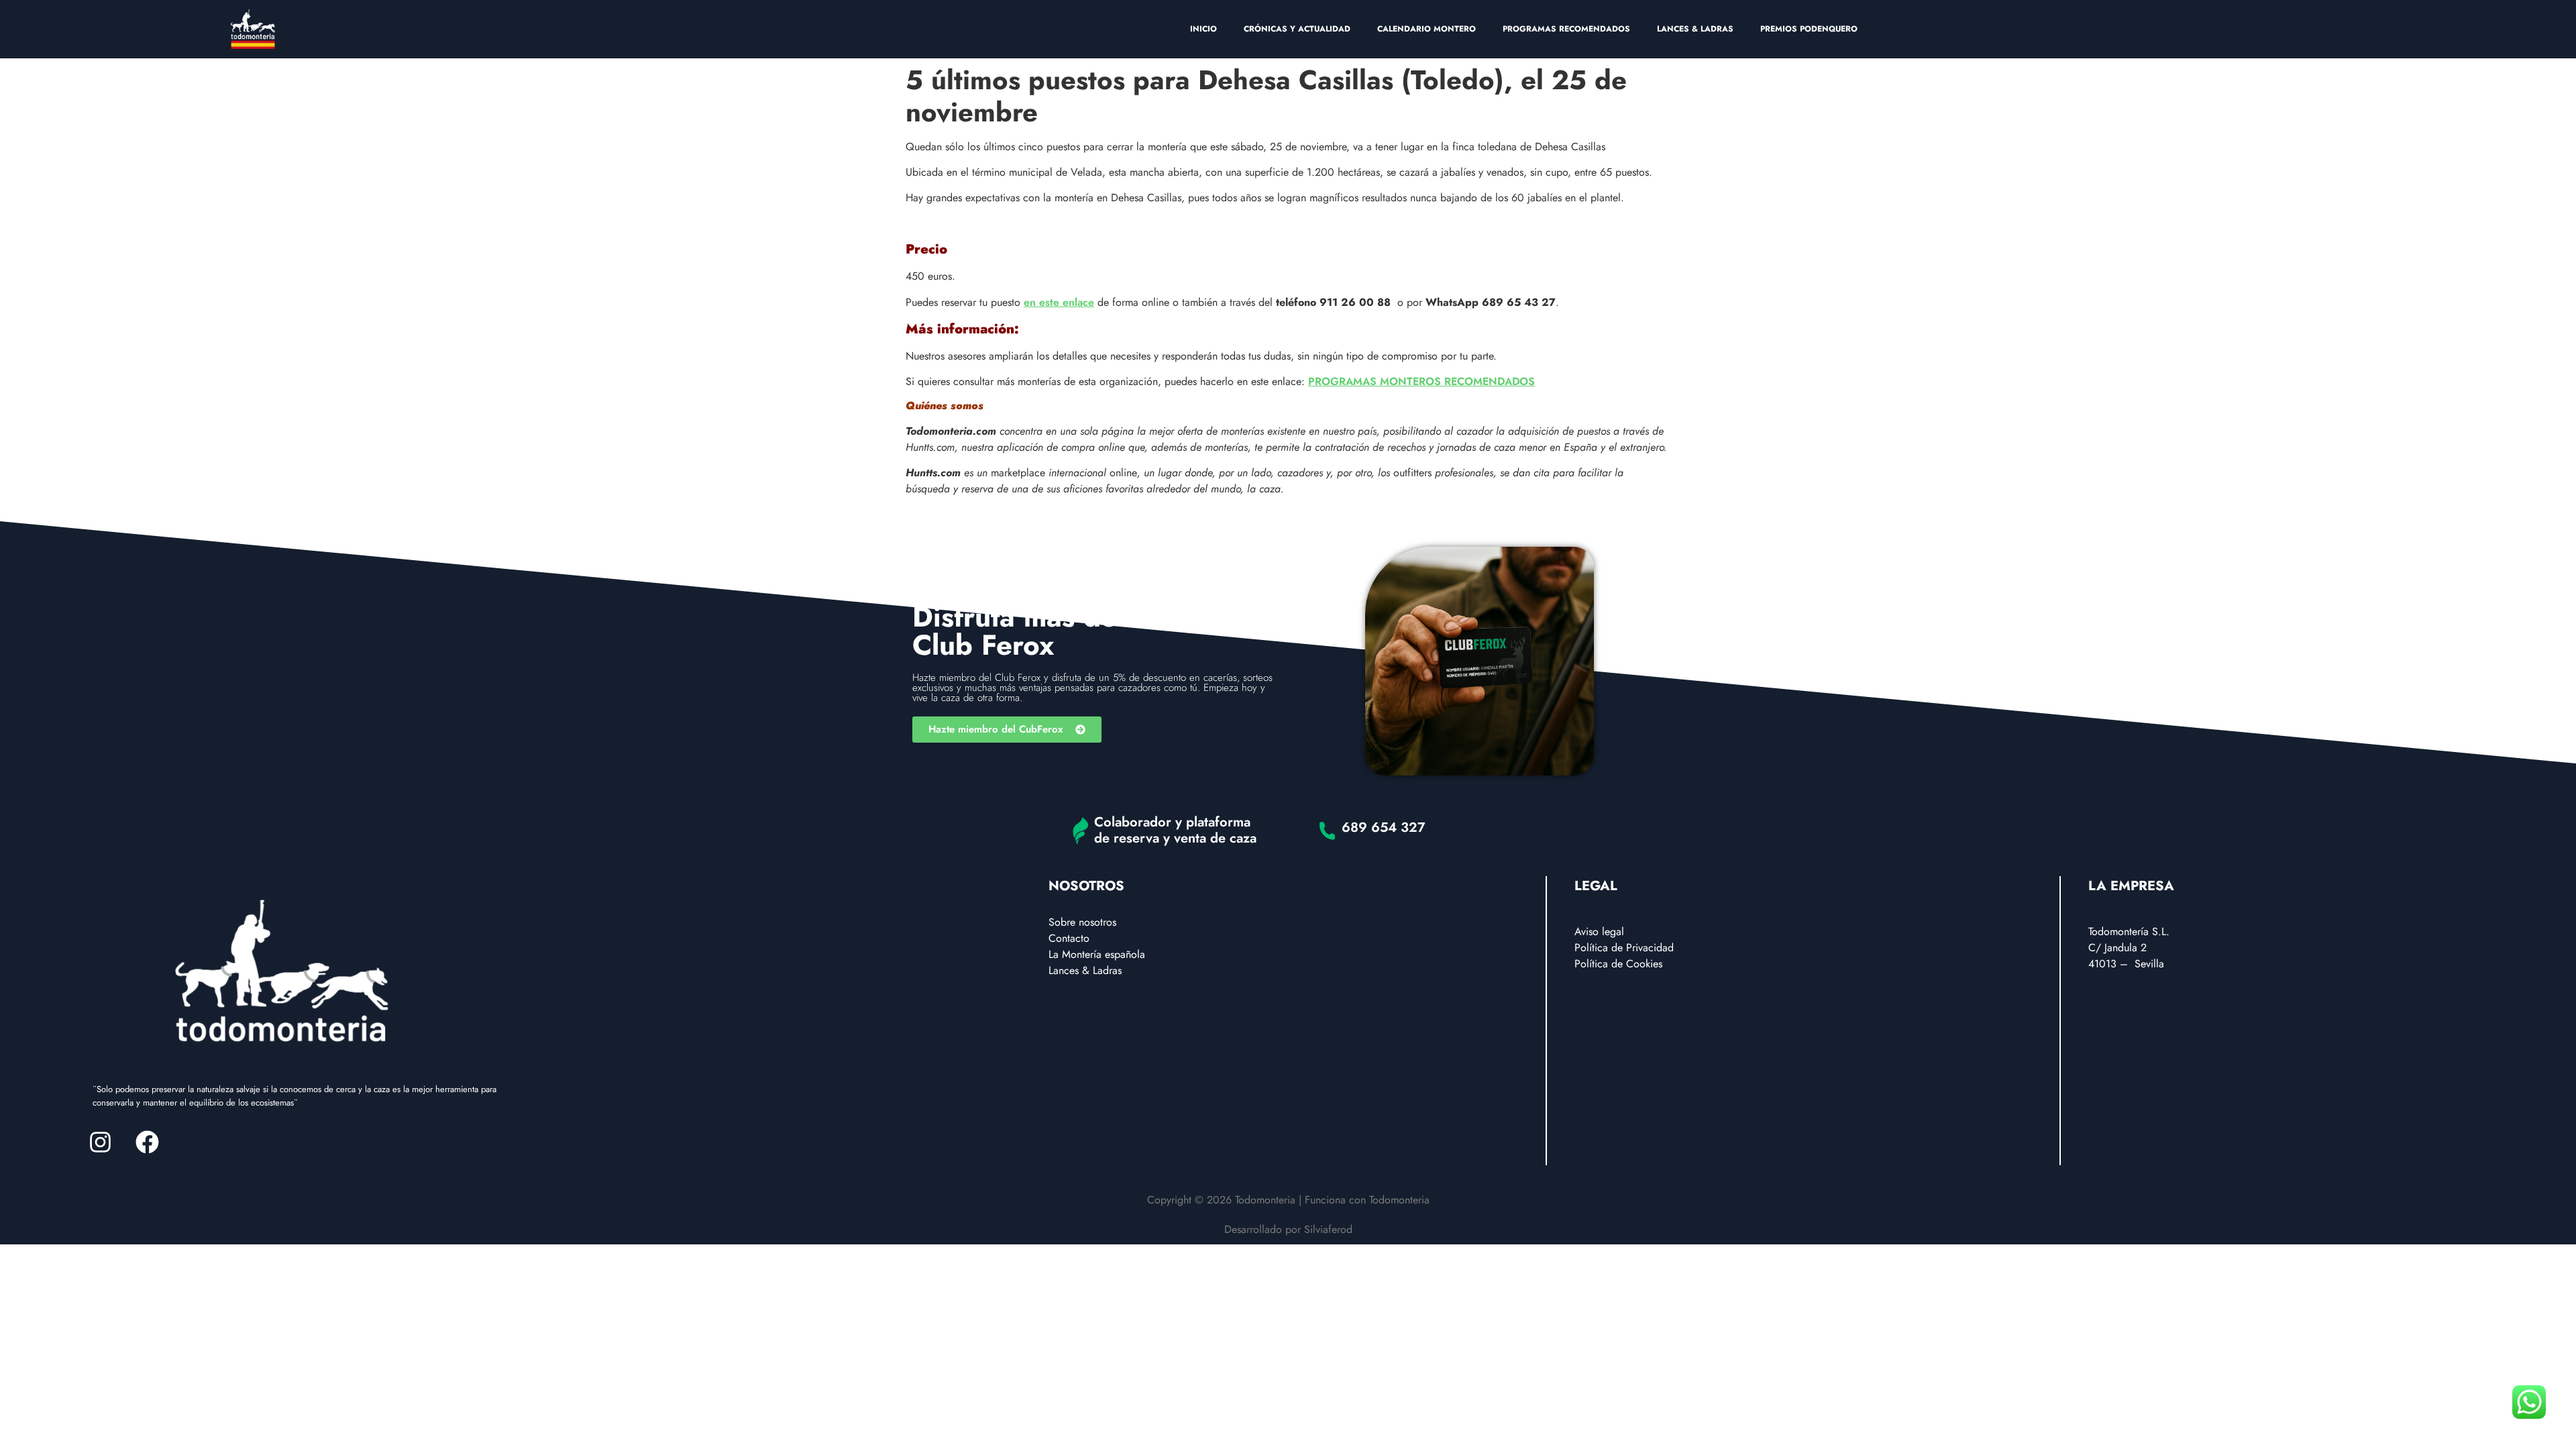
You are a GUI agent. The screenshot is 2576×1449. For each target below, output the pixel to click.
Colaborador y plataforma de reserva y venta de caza (1175, 830)
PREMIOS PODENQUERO (1809, 29)
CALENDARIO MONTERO (1427, 29)
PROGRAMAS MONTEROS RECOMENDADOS (1421, 381)
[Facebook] (147, 1142)
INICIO (1203, 29)
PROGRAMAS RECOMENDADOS (1566, 29)
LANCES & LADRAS (1695, 29)
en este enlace (1059, 302)
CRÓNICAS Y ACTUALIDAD (1297, 29)
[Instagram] (100, 1142)
